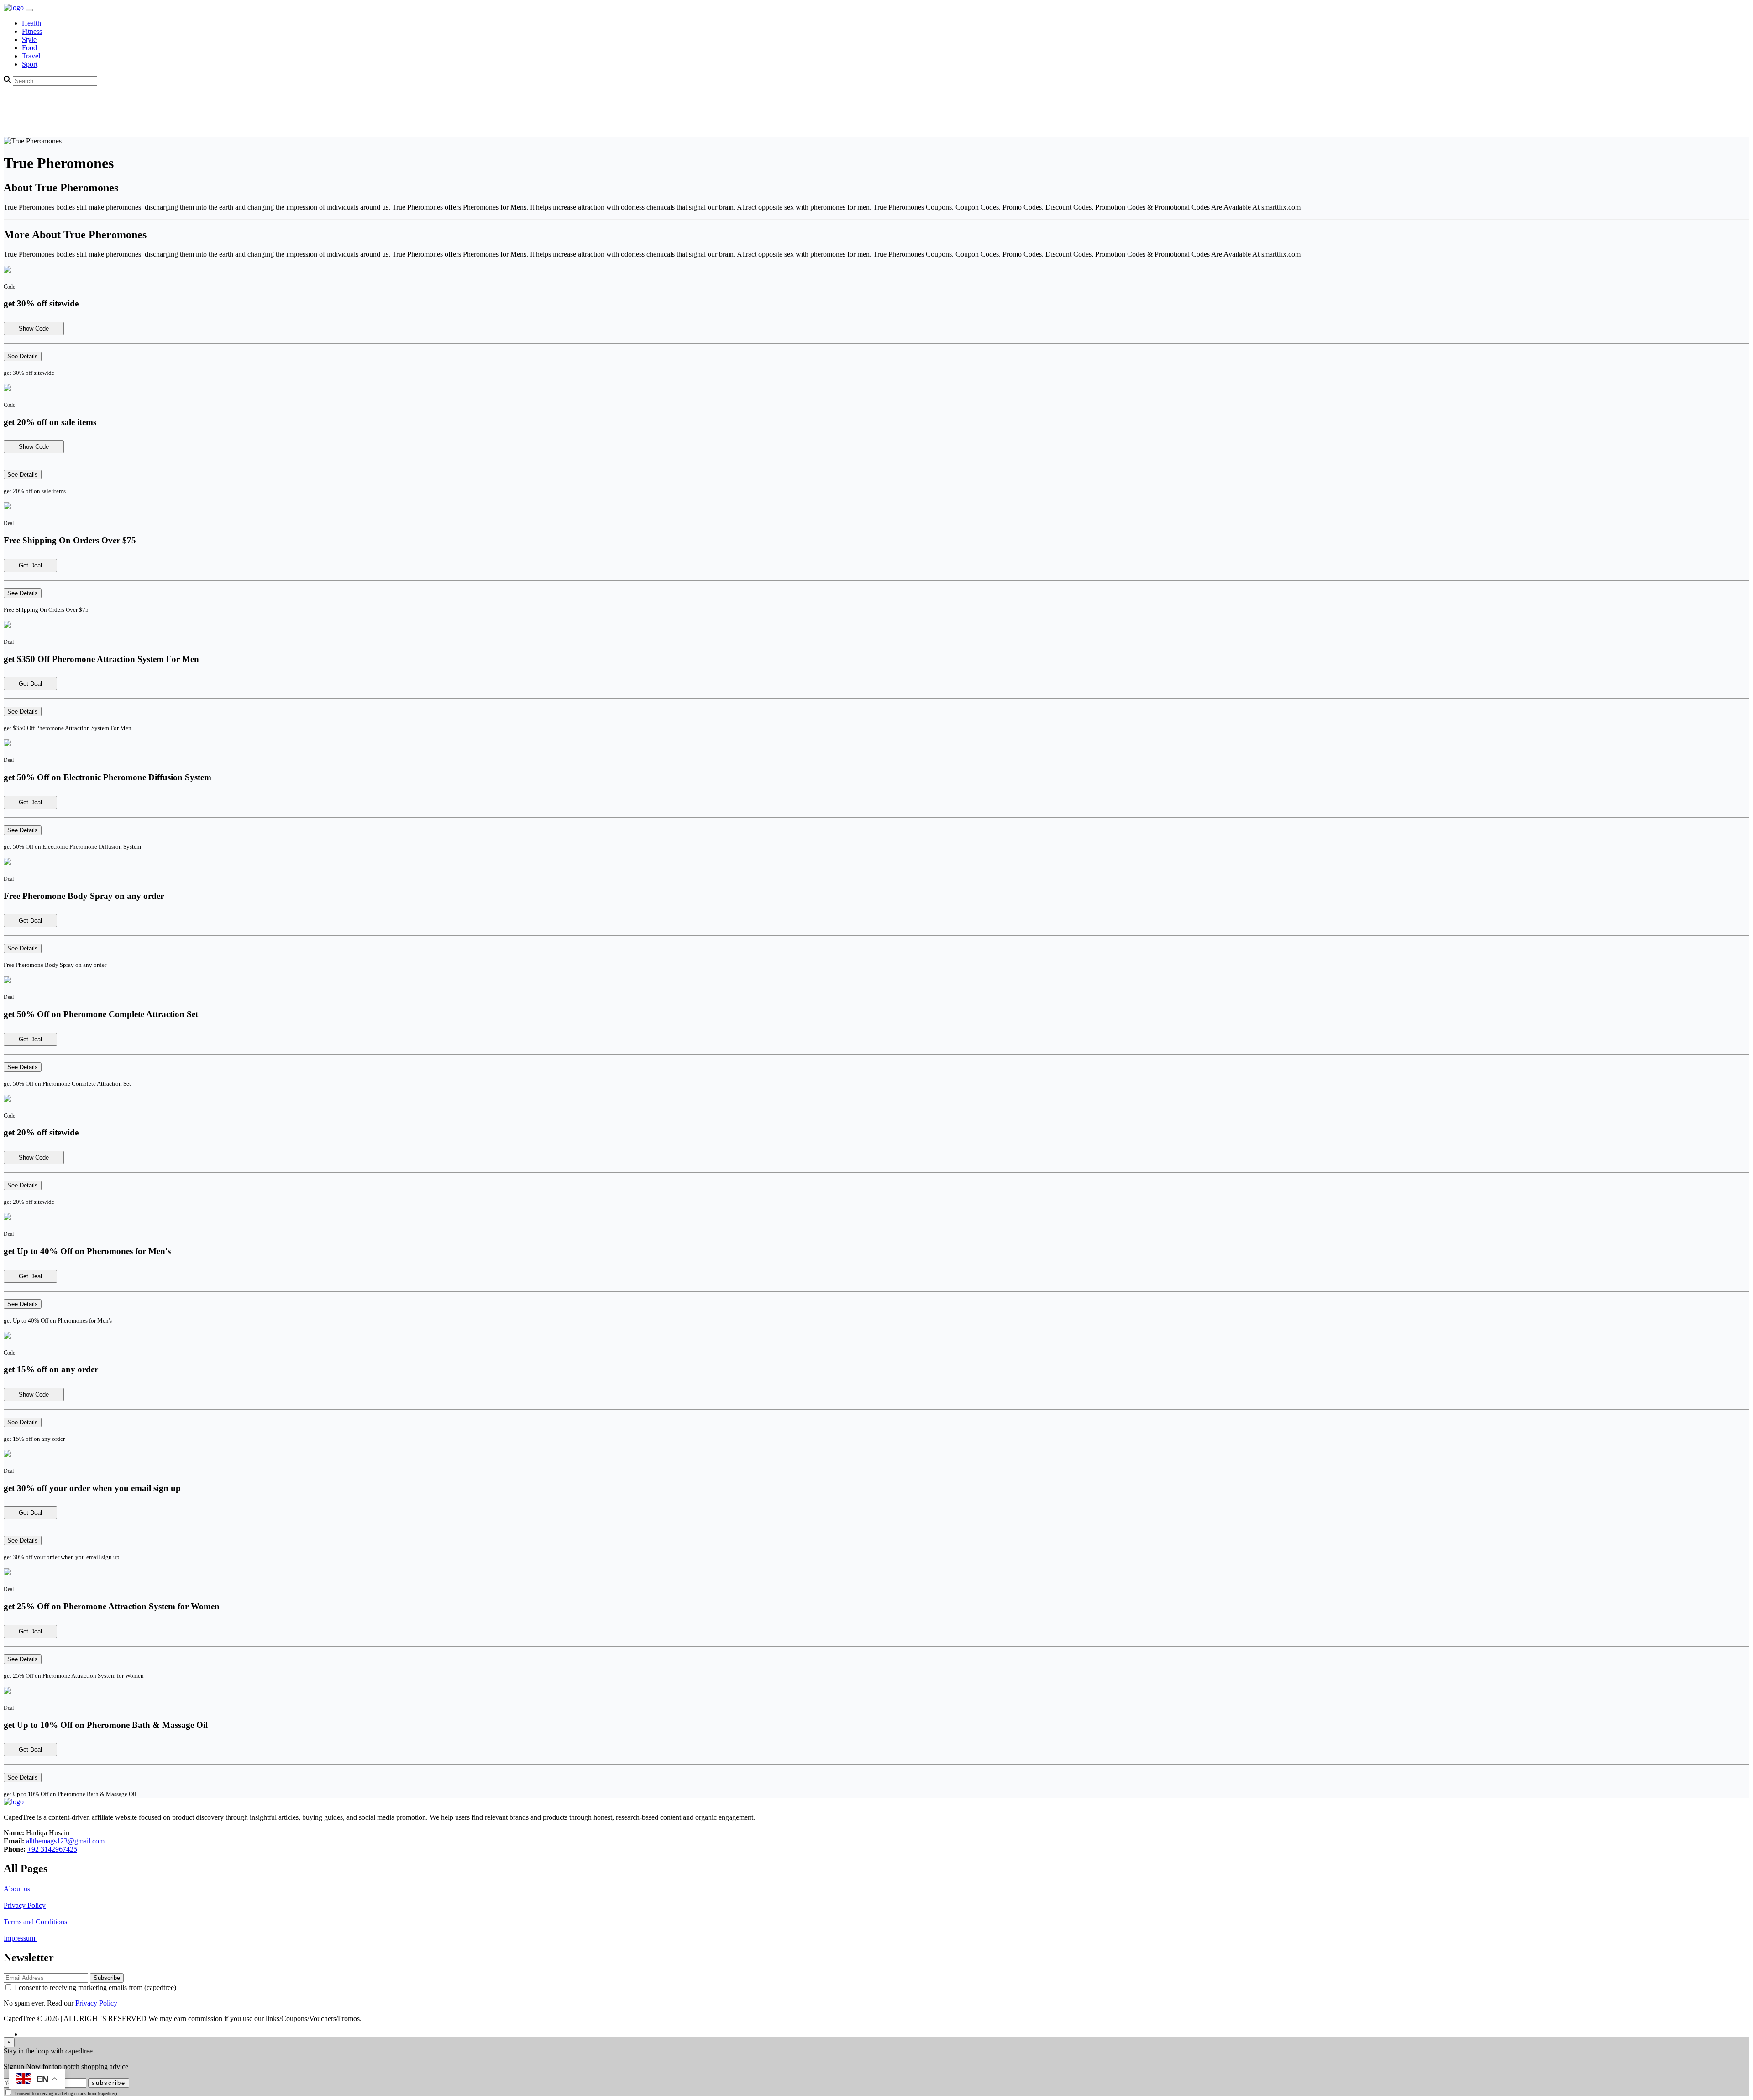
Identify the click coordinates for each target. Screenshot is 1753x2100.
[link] (15, 8)
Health (31, 23)
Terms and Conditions (35, 1922)
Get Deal (30, 565)
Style (29, 39)
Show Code (34, 328)
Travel (31, 56)
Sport (30, 64)
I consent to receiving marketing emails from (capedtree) (95, 1987)
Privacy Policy (25, 1905)
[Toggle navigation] (29, 10)
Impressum (20, 1938)
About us (17, 1889)
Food (29, 48)
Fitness (32, 31)
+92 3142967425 (52, 1849)
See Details (23, 356)
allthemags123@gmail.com (65, 1841)
